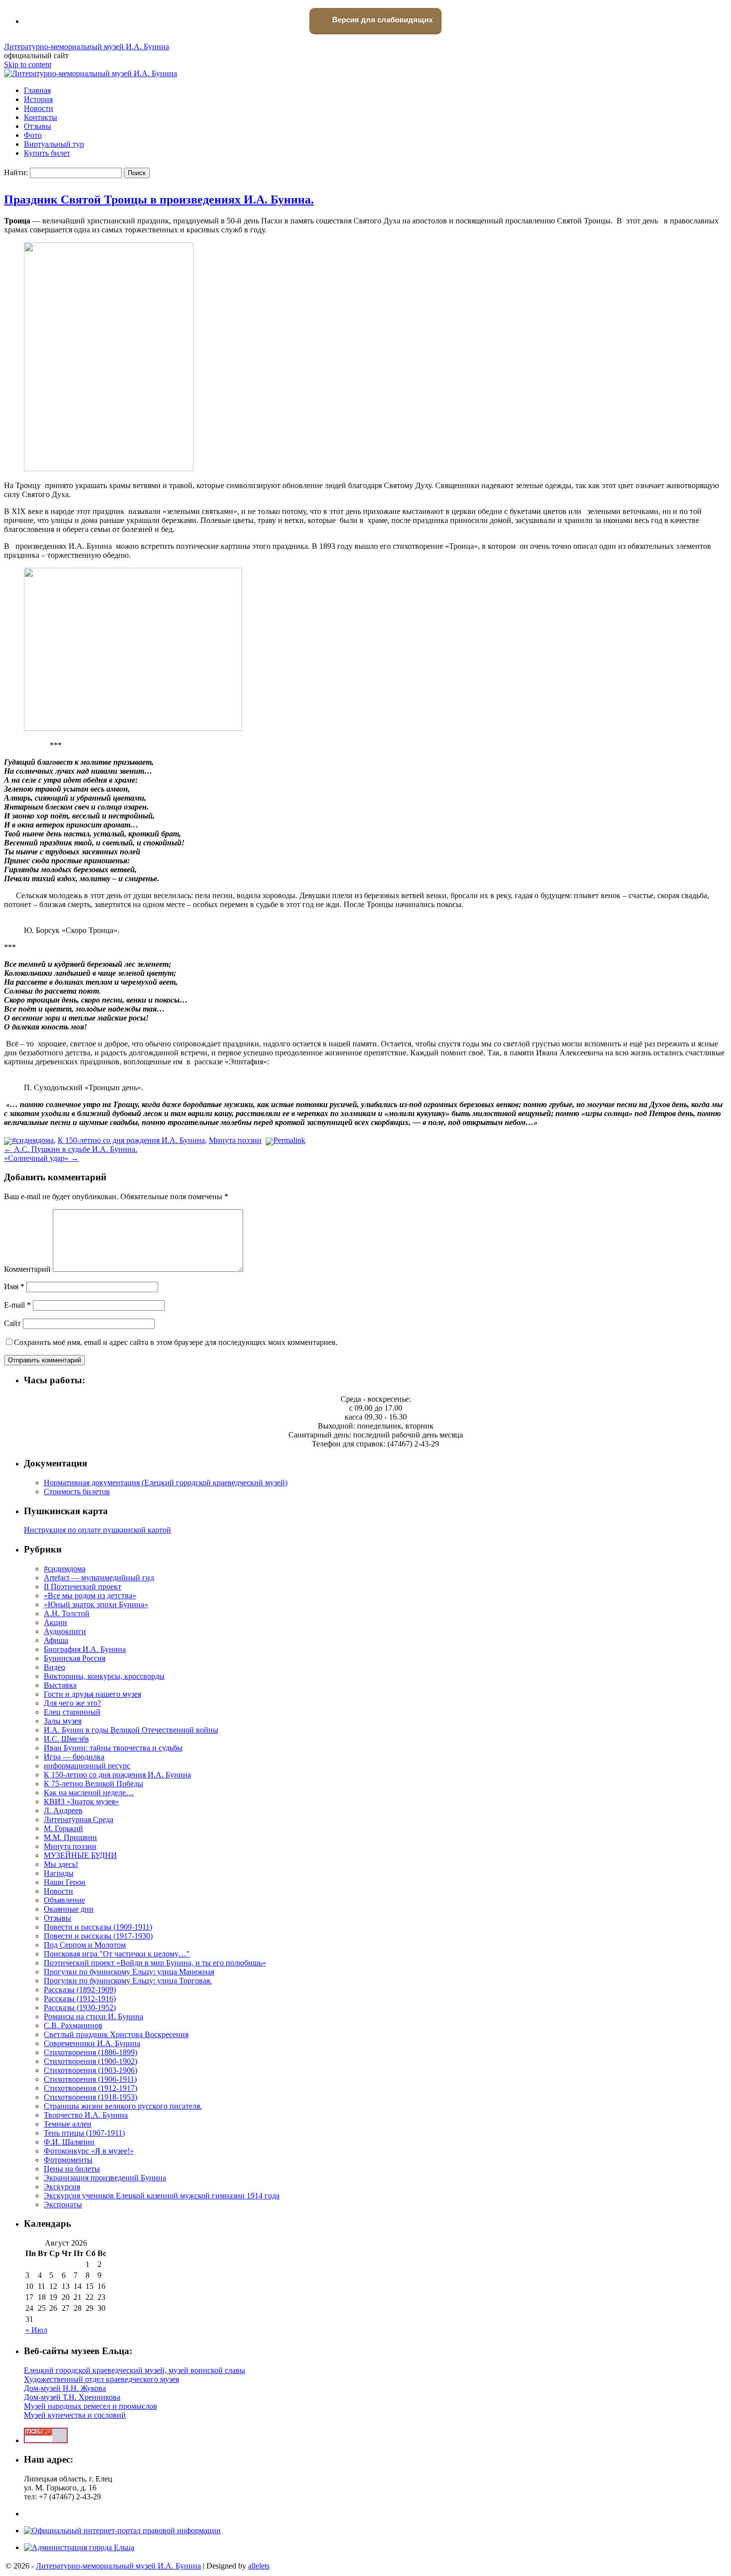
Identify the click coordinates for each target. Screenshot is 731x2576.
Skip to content (28, 64)
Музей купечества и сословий (75, 2415)
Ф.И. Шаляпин (69, 2142)
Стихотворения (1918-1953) (91, 2097)
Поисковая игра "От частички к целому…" (117, 1954)
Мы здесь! (61, 1864)
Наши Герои (65, 1882)
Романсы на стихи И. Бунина (93, 2016)
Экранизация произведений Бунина (105, 2178)
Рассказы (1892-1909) (80, 1990)
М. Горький (63, 1828)
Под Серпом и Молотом (85, 1945)
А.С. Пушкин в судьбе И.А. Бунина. (71, 1149)
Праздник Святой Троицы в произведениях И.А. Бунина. (159, 200)
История (38, 99)
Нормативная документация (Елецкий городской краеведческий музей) (166, 1483)
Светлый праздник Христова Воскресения (116, 2034)
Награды (59, 1873)
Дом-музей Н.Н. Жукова (65, 2388)
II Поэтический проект (83, 1587)
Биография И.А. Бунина (85, 1649)
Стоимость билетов (77, 1492)
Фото (33, 135)
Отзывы (38, 126)
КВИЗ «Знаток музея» (81, 1802)
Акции (55, 1622)
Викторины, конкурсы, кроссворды (104, 1676)
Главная (37, 90)
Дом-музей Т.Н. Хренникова (72, 2397)
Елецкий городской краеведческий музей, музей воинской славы (135, 2370)
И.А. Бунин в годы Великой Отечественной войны (131, 1730)
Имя (14, 1287)
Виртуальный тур (54, 144)
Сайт (12, 1323)
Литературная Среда (79, 1819)
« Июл (36, 2330)
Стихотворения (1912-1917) (91, 2088)
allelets (259, 2566)
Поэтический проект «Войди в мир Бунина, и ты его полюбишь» (155, 1963)
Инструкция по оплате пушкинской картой (97, 1530)
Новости (39, 108)
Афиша (56, 1640)
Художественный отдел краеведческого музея (101, 2379)
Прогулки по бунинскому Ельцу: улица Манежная (129, 1972)
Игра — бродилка (74, 1757)
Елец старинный (72, 1712)
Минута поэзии (235, 1140)
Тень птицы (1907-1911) (84, 2133)
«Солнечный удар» (41, 1158)
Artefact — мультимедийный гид (99, 1578)
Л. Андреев (63, 1810)
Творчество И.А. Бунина (86, 2115)
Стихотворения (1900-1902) (91, 2061)
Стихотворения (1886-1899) (91, 2052)
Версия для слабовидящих (381, 20)
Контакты (41, 117)
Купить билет (47, 153)
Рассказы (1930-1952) (80, 2008)
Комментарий (27, 1269)
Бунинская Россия (75, 1658)
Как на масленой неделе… (89, 1793)
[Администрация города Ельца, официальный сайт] (79, 2547)
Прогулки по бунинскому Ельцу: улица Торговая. (128, 1981)
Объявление (64, 1900)
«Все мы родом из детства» (90, 1596)
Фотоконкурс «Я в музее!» (89, 2151)
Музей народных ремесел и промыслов (91, 2406)
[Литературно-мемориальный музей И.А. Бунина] (91, 73)
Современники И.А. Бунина (92, 2043)
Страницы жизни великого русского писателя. (123, 2106)
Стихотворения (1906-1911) (90, 2079)
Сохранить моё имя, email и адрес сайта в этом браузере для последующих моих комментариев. (176, 1342)
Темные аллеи (68, 2124)
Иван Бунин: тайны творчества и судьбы (113, 1748)
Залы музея (63, 1721)
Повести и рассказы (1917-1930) (98, 1936)
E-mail (17, 1305)
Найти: (16, 172)
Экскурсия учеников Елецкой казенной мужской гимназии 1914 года (162, 2196)
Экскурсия (62, 2187)
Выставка (60, 1685)
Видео (54, 1667)
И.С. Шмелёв (66, 1739)
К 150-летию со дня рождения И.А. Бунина (131, 1140)
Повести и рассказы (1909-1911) (98, 1927)
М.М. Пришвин (70, 1837)
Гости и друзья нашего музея (92, 1694)
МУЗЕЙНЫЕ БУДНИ (80, 1855)
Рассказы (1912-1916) (80, 1999)
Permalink (289, 1140)
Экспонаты (63, 2205)
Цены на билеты (72, 2169)
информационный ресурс (87, 1766)
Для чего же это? (72, 1703)
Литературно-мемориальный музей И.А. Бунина (87, 47)
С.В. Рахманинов (73, 2025)
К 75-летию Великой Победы (93, 1784)
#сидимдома (33, 1140)
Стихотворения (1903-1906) (91, 2070)
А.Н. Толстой (67, 1613)
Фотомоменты (68, 2160)
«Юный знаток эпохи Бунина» (96, 1604)
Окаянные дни (69, 1909)
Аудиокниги (65, 1631)
